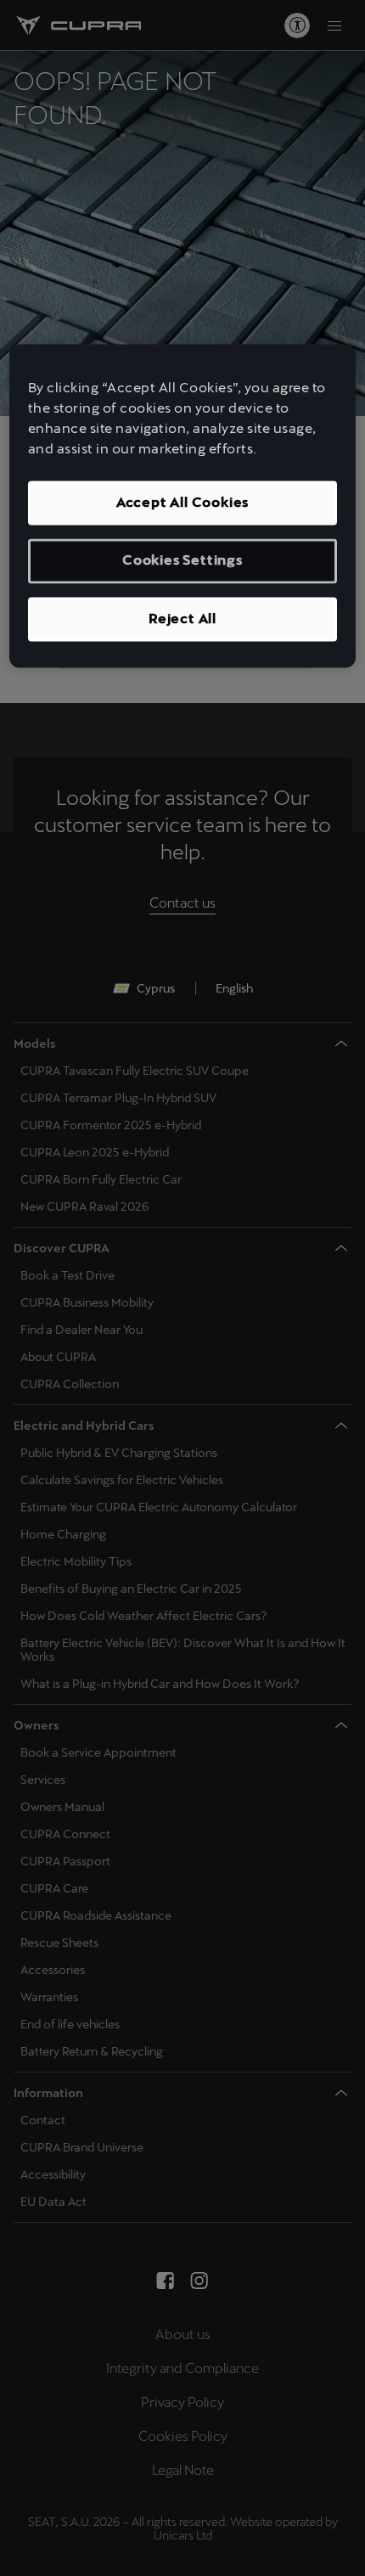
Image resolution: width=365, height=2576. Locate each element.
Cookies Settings (182, 561)
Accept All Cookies (182, 503)
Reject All (182, 619)
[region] (183, 506)
